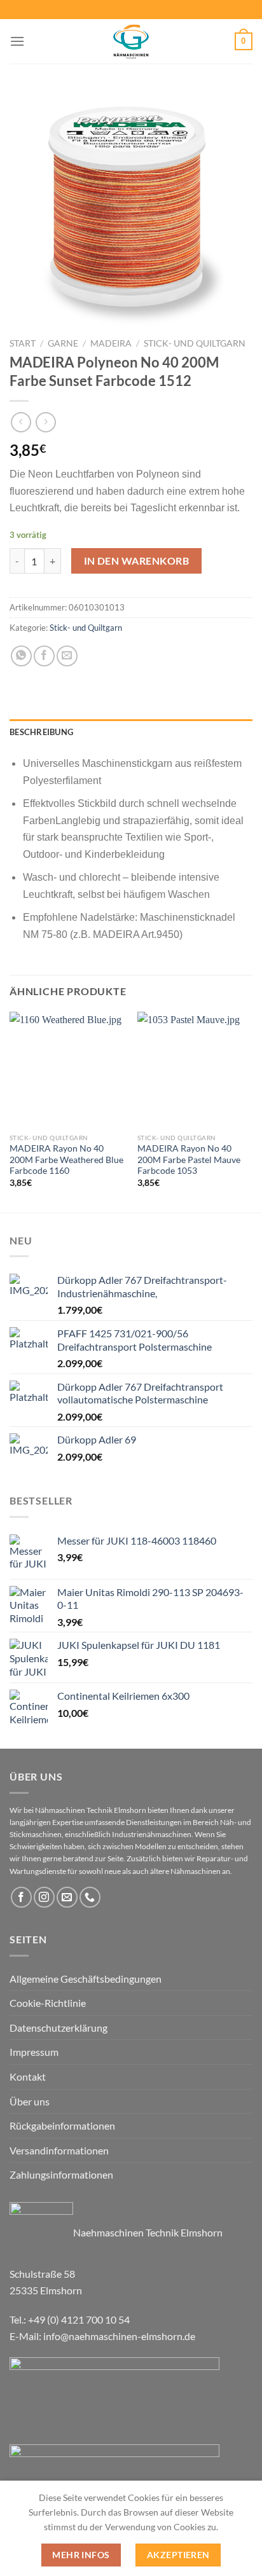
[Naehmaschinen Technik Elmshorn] (131, 41)
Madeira (111, 343)
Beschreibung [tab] (41, 732)
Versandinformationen (59, 2150)
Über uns (30, 2101)
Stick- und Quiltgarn (195, 343)
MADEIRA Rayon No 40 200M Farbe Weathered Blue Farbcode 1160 (66, 1160)
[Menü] (17, 41)
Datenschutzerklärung (59, 2028)
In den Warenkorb (136, 561)
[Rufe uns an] (90, 1897)
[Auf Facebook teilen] (44, 656)
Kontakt (28, 2077)
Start (23, 343)
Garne (63, 343)
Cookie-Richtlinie (48, 2003)
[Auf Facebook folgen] (21, 1897)
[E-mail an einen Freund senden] (67, 656)
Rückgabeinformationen (62, 2125)
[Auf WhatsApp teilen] (21, 656)
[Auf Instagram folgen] (44, 1897)
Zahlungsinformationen (61, 2174)
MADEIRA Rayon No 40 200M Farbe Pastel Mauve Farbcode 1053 (189, 1160)
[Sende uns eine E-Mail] (67, 1897)
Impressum (34, 2052)
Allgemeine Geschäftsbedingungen (86, 1979)
